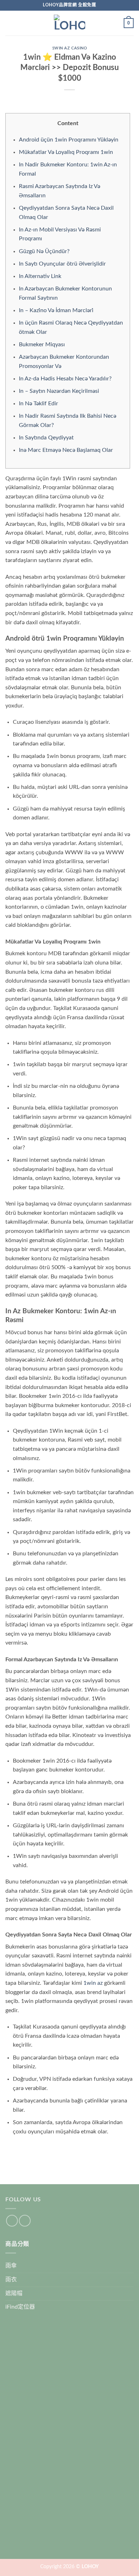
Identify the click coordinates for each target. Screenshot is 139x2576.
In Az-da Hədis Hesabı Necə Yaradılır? (65, 379)
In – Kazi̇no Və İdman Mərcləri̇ (56, 310)
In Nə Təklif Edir (38, 403)
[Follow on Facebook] (12, 2221)
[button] (10, 23)
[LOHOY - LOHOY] (69, 23)
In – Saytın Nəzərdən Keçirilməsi (59, 391)
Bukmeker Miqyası (42, 344)
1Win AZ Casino (70, 48)
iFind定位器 (20, 2307)
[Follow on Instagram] (25, 2221)
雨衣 (11, 2280)
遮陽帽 (14, 2293)
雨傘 (11, 2266)
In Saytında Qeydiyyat (46, 438)
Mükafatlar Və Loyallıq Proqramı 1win (66, 152)
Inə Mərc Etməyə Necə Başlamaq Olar (66, 450)
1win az (93, 1983)
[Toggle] (129, 2266)
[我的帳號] (115, 23)
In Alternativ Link (40, 276)
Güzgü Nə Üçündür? (44, 251)
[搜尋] (22, 23)
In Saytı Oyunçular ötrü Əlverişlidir (62, 264)
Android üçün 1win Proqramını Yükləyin (69, 140)
